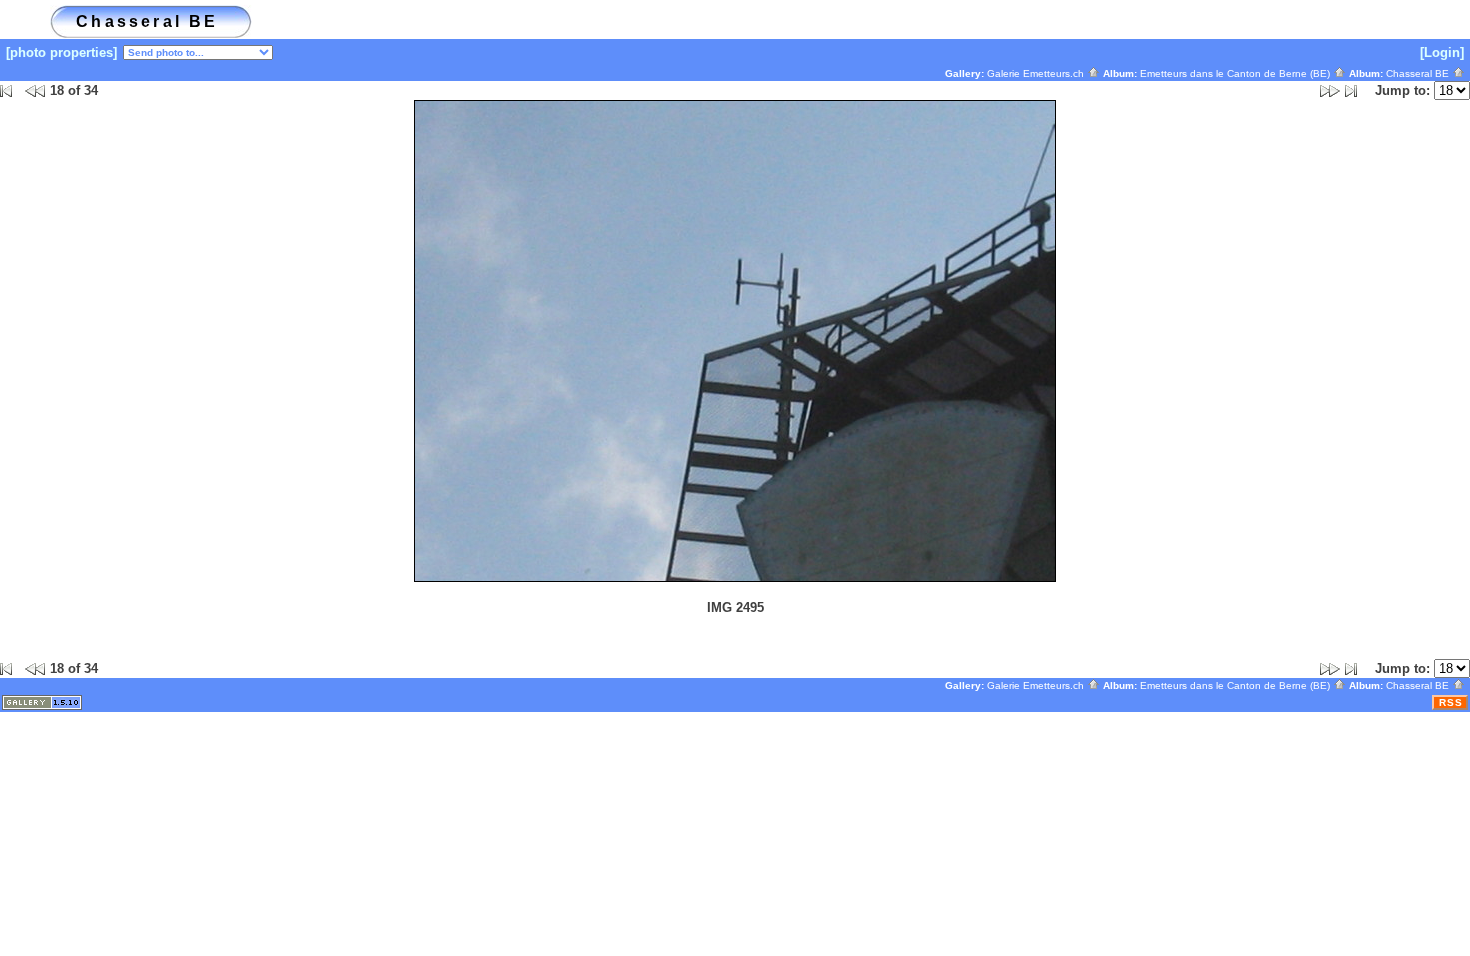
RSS (1451, 702)
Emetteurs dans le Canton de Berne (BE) (1236, 73)
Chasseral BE (1419, 73)
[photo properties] (61, 52)
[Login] (1442, 52)
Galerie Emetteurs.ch (1037, 73)
